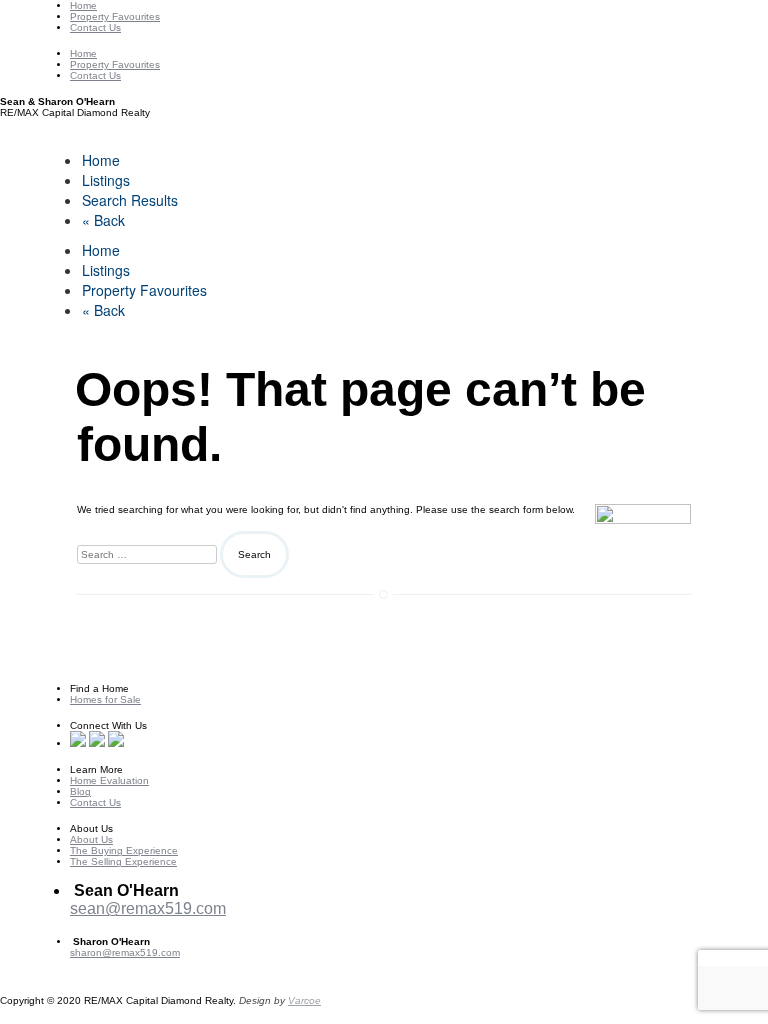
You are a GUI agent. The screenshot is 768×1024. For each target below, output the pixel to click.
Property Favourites (115, 16)
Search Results (130, 200)
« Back (103, 220)
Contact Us (95, 27)
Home (83, 5)
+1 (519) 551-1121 (113, 963)
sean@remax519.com (148, 908)
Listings (106, 180)
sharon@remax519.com (125, 952)
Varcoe (304, 1000)
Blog (80, 791)
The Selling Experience (123, 861)
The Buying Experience (124, 850)
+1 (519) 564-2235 (135, 926)
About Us (91, 839)
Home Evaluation (109, 780)
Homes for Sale (105, 699)
